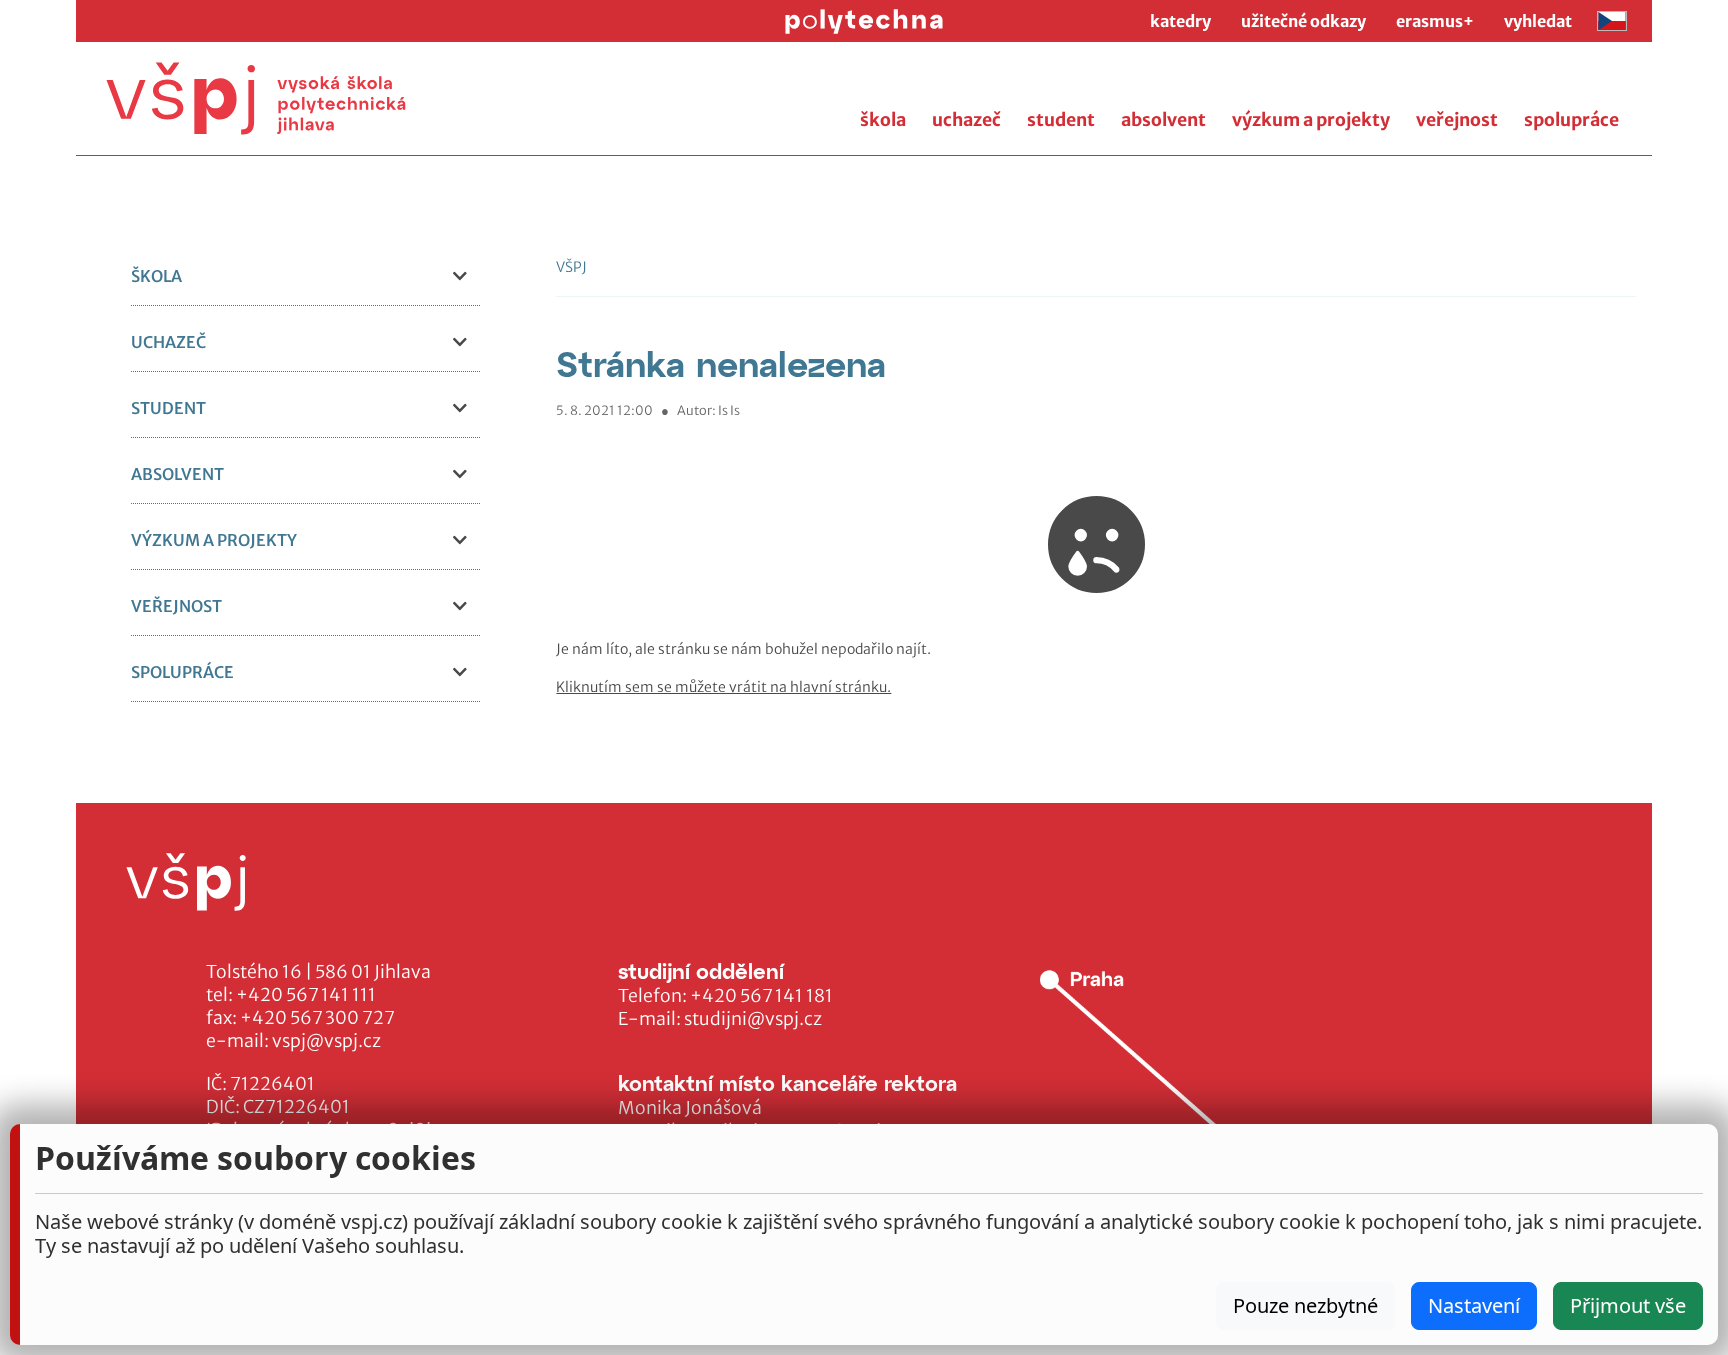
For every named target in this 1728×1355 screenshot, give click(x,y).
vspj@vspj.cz (326, 1041)
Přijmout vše (1628, 1305)
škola (883, 120)
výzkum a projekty (1311, 120)
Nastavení (1474, 1305)
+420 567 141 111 (306, 995)
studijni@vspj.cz (753, 1019)
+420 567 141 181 (761, 996)
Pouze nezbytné (1305, 1305)
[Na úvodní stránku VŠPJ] (256, 98)
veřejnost (1457, 120)
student (1061, 120)
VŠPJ (571, 267)
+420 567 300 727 (317, 1018)
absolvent (1163, 120)
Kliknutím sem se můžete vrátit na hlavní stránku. (723, 687)
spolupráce (1571, 120)
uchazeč (966, 120)
